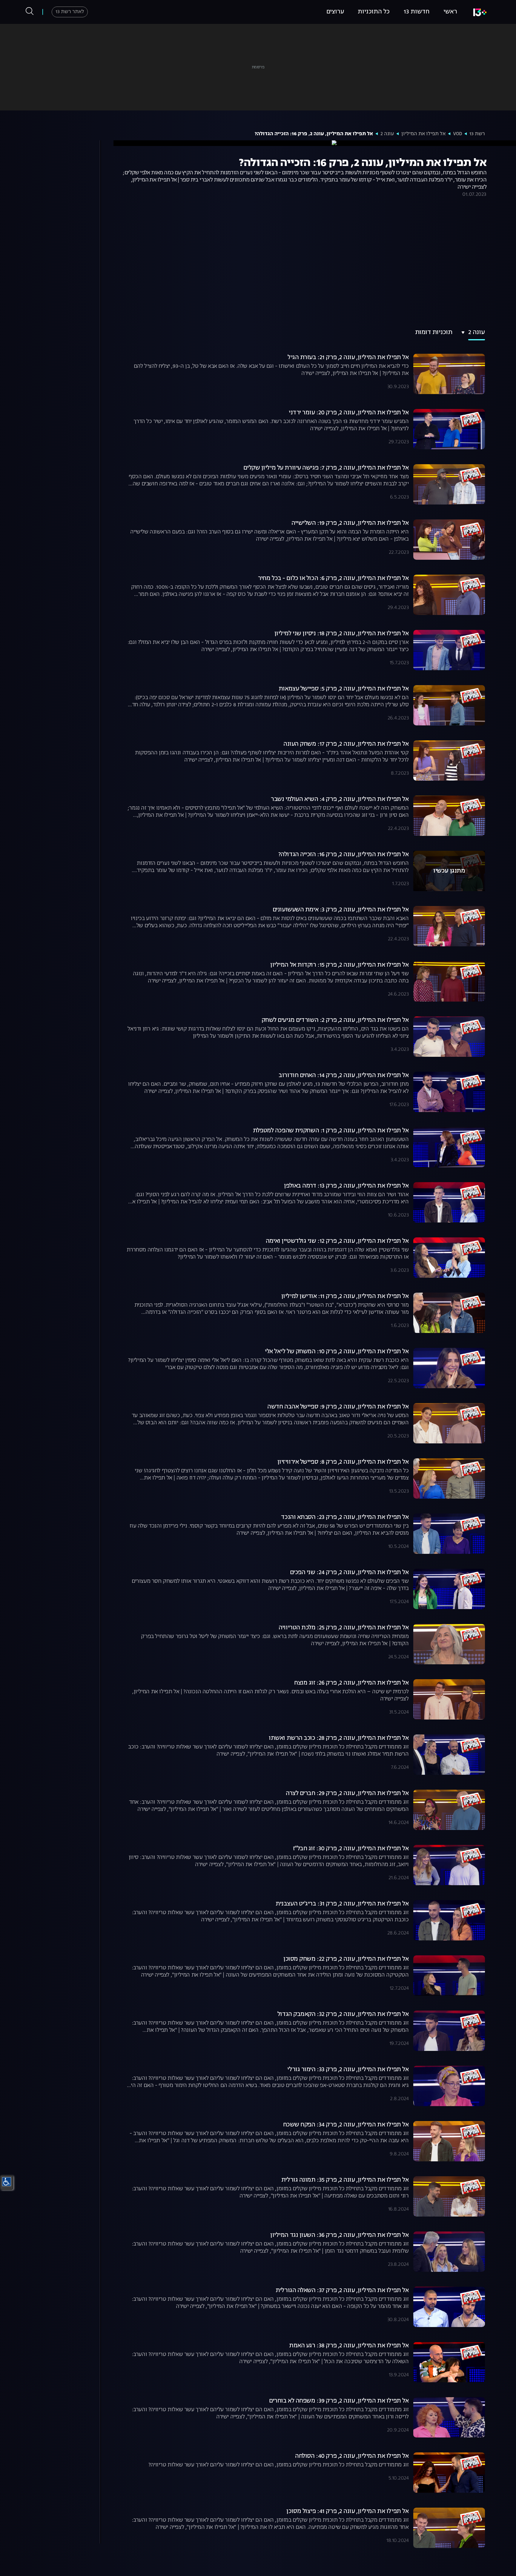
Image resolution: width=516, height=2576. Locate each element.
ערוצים (335, 12)
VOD (457, 134)
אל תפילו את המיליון (423, 134)
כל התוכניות (374, 12)
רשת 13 (477, 134)
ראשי (450, 12)
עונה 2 (387, 134)
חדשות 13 (417, 12)
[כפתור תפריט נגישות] (7, 2182)
